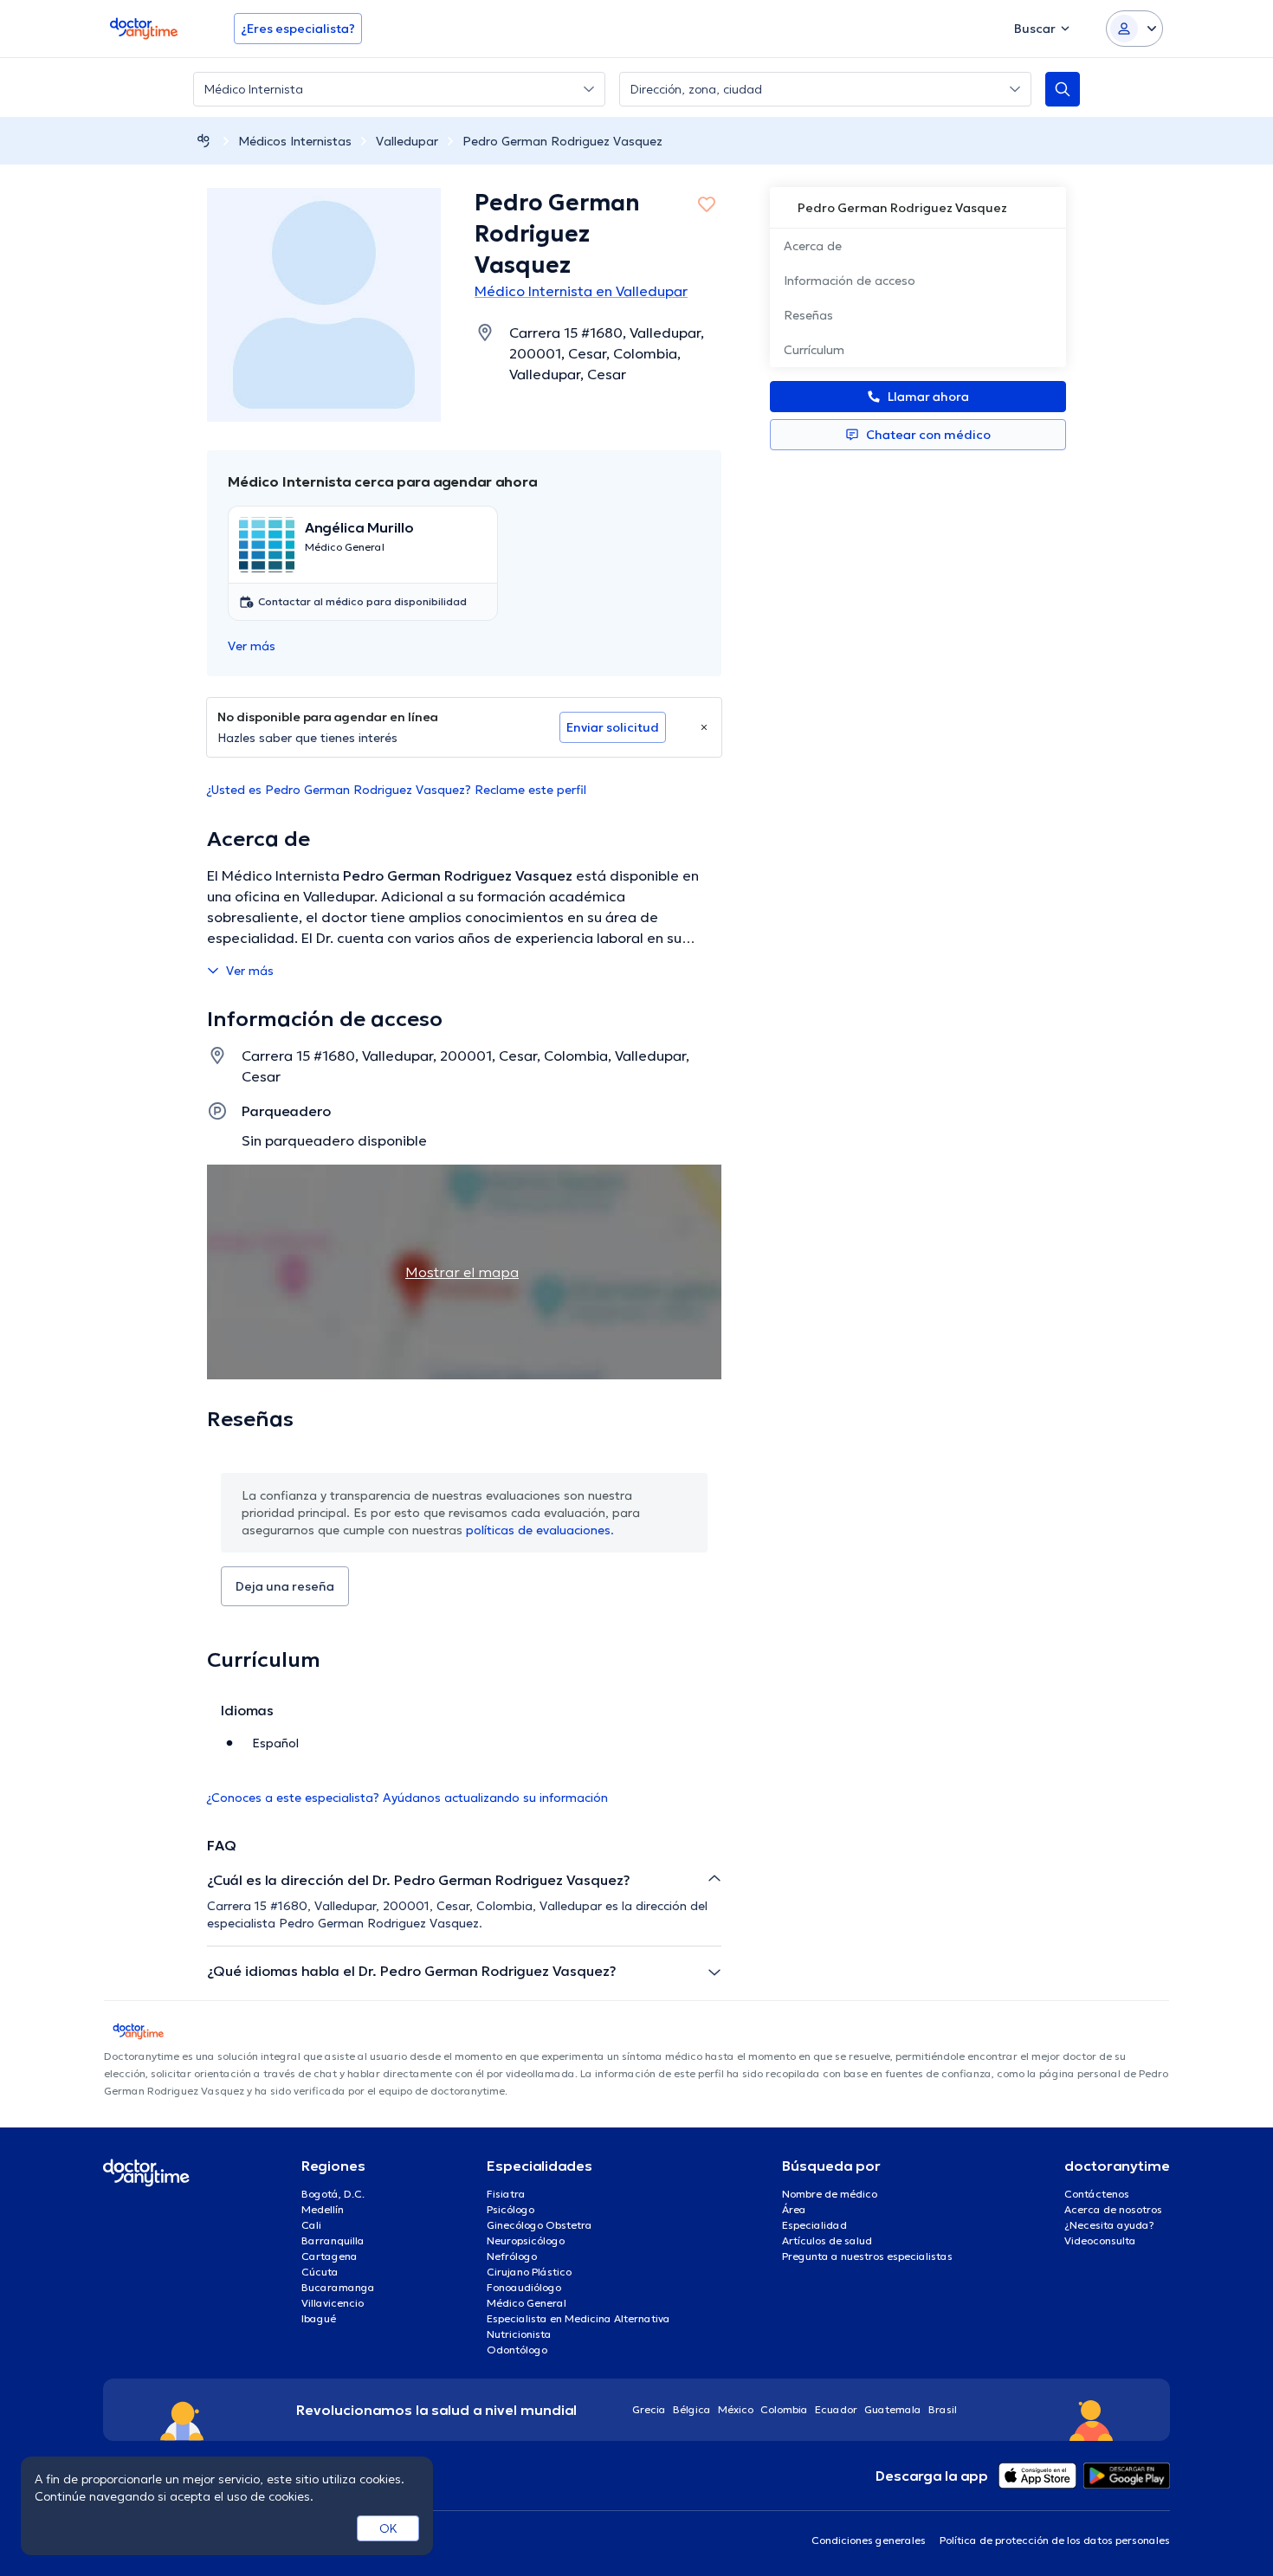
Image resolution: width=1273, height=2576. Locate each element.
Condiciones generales (869, 2540)
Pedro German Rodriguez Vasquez (562, 141)
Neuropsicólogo (526, 2240)
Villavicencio (333, 2303)
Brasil (943, 2409)
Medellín (323, 2209)
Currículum (814, 350)
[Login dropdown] (1134, 29)
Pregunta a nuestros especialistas (867, 2256)
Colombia (784, 2409)
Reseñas (808, 315)
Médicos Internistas (295, 141)
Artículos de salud (827, 2240)
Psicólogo (510, 2209)
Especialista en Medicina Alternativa (578, 2318)
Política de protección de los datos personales (1055, 2540)
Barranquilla (333, 2240)
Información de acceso (850, 281)
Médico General (527, 2303)
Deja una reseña (285, 1586)
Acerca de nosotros (1113, 2209)
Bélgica (692, 2409)
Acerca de (813, 246)
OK (388, 2528)
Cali (311, 2225)
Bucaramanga (338, 2287)
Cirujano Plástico (529, 2272)
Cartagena (330, 2256)
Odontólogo (517, 2350)
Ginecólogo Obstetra (540, 2225)
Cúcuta (320, 2272)
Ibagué (319, 2318)
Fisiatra (506, 2194)
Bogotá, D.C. (333, 2194)
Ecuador (836, 2409)
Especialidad (814, 2225)
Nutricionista (519, 2334)
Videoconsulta (1100, 2240)
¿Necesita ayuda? (1109, 2225)
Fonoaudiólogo (524, 2287)
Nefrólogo (512, 2256)
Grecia (649, 2409)
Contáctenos (1097, 2194)
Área (794, 2209)
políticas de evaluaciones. (540, 1530)
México (736, 2409)
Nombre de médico (830, 2194)
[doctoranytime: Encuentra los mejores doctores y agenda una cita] (204, 141)
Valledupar (407, 141)
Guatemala (893, 2409)
